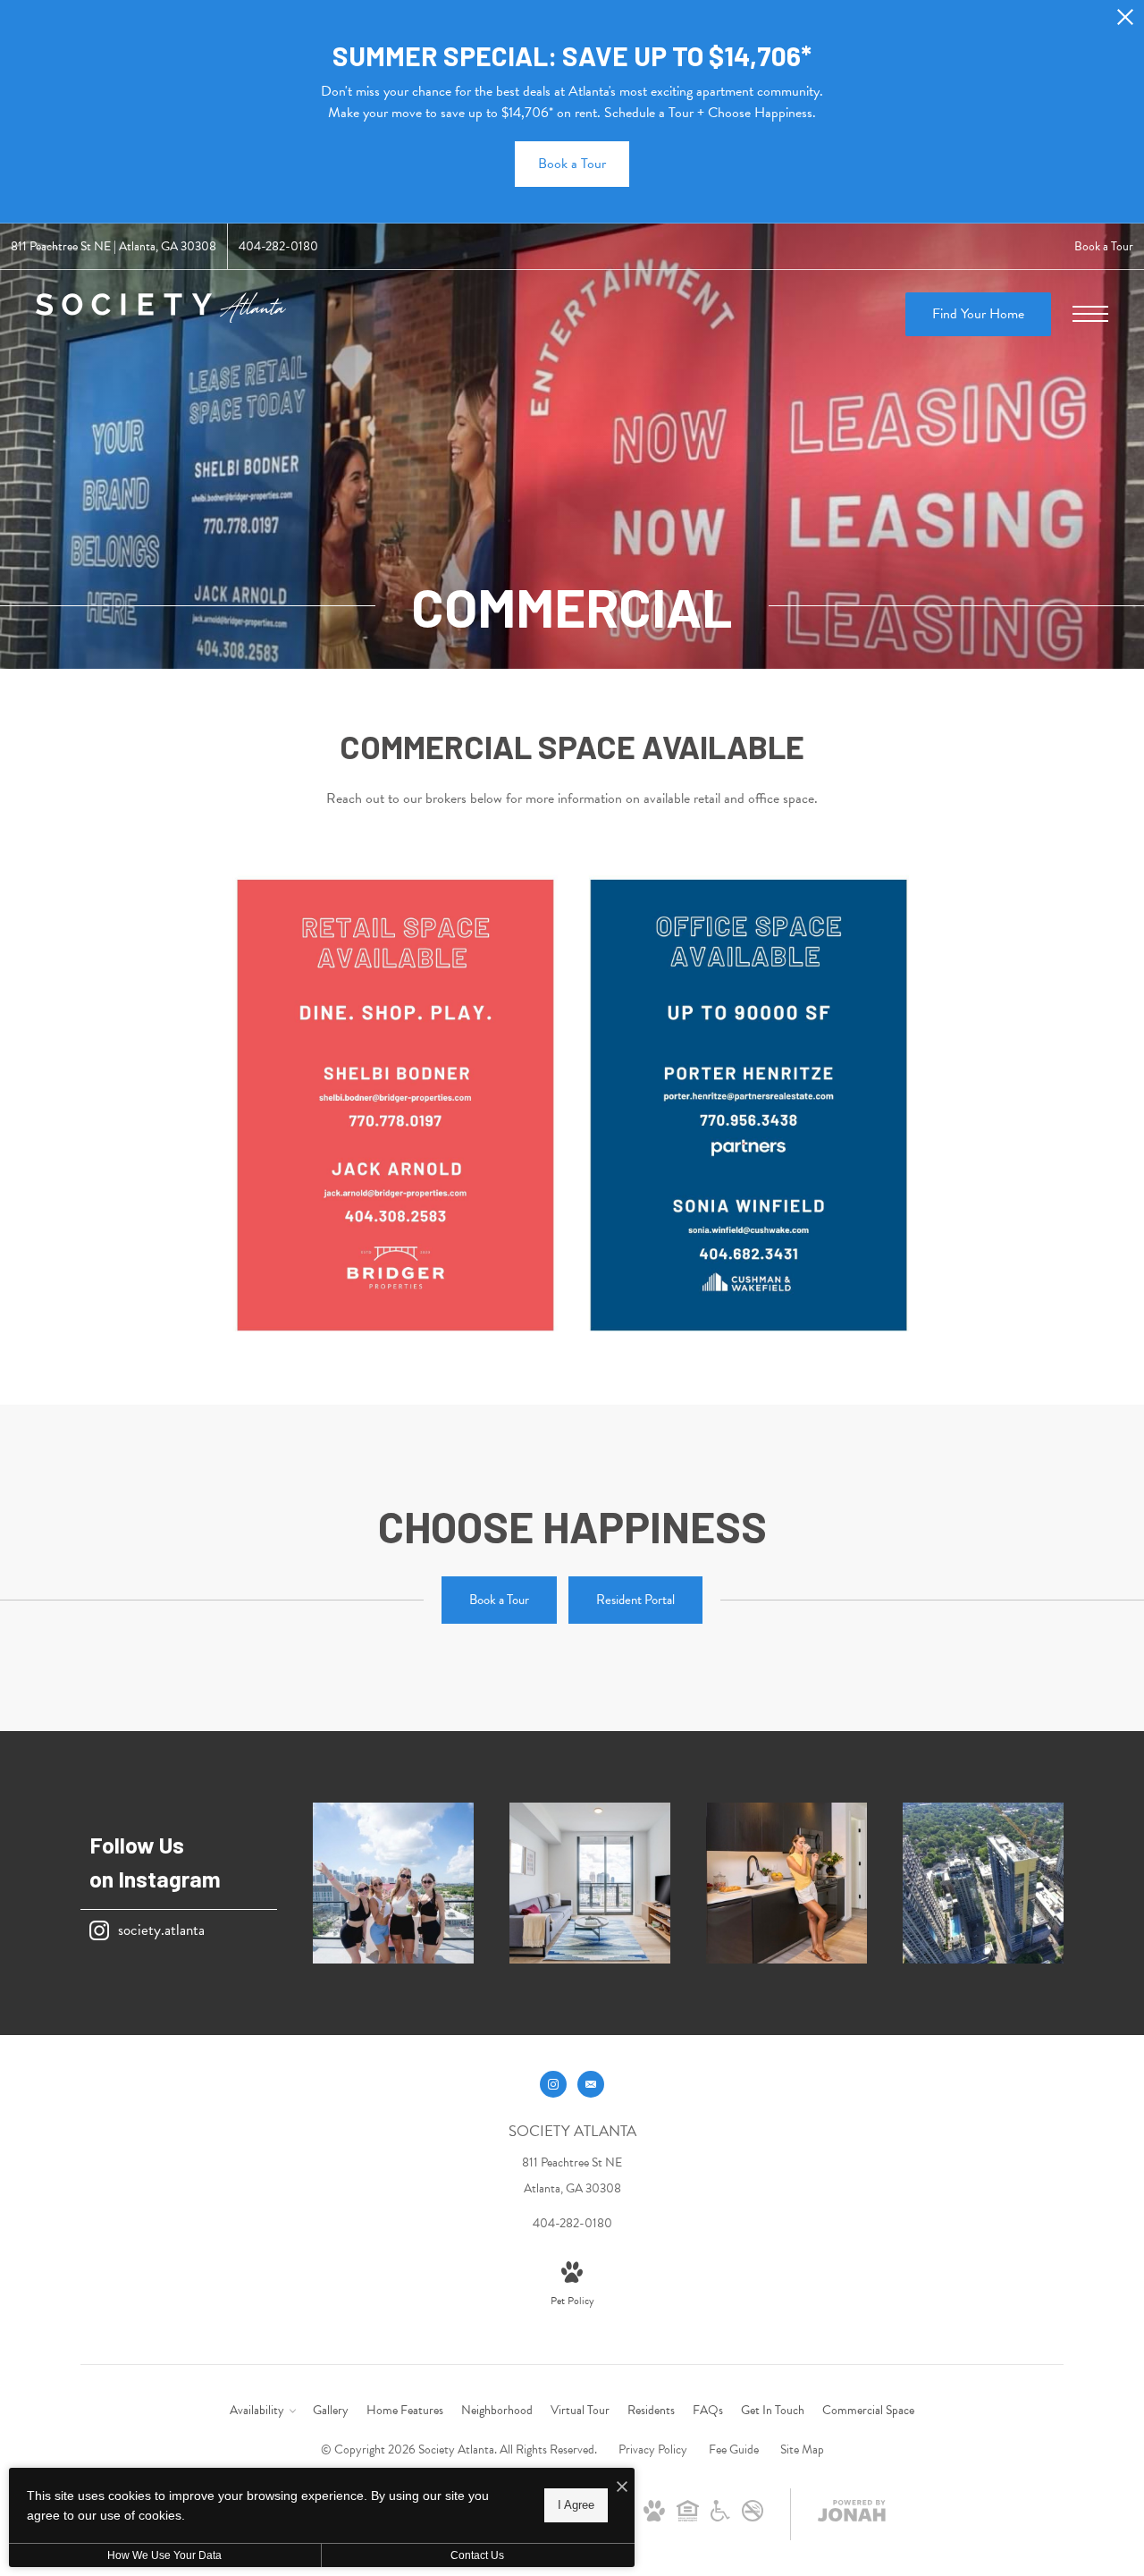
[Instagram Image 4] (983, 1883)
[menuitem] (262, 2411)
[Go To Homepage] (161, 314)
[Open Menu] (1090, 314)
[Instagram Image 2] (590, 1883)
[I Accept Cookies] (622, 2488)
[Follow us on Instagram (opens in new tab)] (553, 2084)
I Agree (576, 2505)
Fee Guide (734, 2449)
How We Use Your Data (164, 2555)
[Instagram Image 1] (393, 1883)
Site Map (802, 2449)
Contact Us (477, 2555)
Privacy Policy (653, 2449)
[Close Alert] (1125, 22)
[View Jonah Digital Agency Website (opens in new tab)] (852, 2514)
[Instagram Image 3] (786, 1883)
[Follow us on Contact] (591, 2084)
